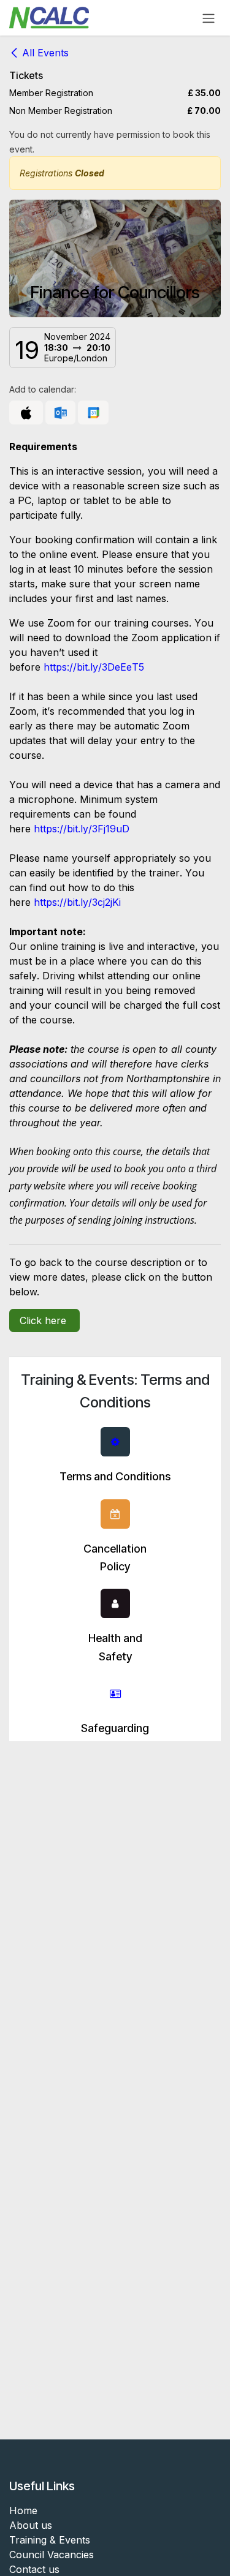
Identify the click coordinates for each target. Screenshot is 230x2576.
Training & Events (50, 2540)
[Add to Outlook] (60, 413)
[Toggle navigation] (209, 18)
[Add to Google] (93, 413)
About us (31, 2525)
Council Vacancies (52, 2555)
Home (23, 2510)
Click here (44, 1320)
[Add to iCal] (26, 413)
